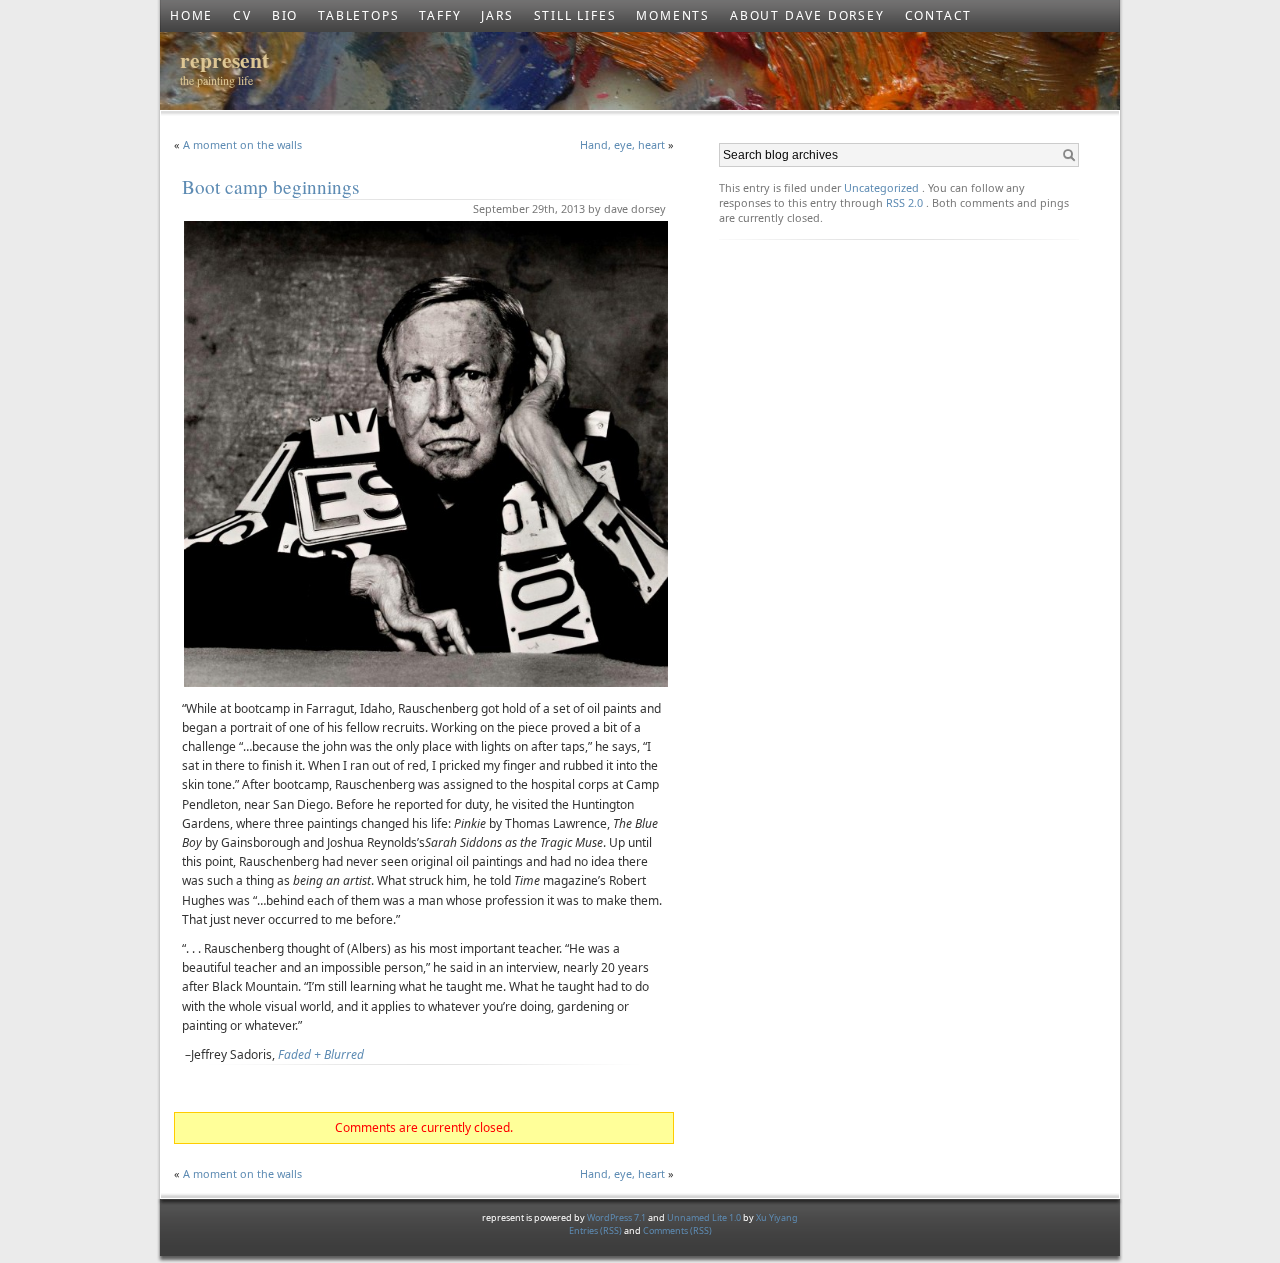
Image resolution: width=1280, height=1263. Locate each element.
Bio (285, 15)
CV (242, 15)
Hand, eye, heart (622, 144)
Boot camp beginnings (270, 186)
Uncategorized (881, 187)
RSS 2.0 (904, 202)
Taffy (440, 15)
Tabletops (358, 15)
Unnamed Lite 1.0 (704, 1217)
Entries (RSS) (596, 1230)
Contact (939, 15)
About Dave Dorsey (807, 15)
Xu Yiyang (777, 1217)
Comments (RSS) (677, 1230)
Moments (673, 15)
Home (191, 15)
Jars (497, 15)
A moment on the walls (242, 144)
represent (224, 59)
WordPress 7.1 (616, 1217)
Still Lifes (575, 15)
